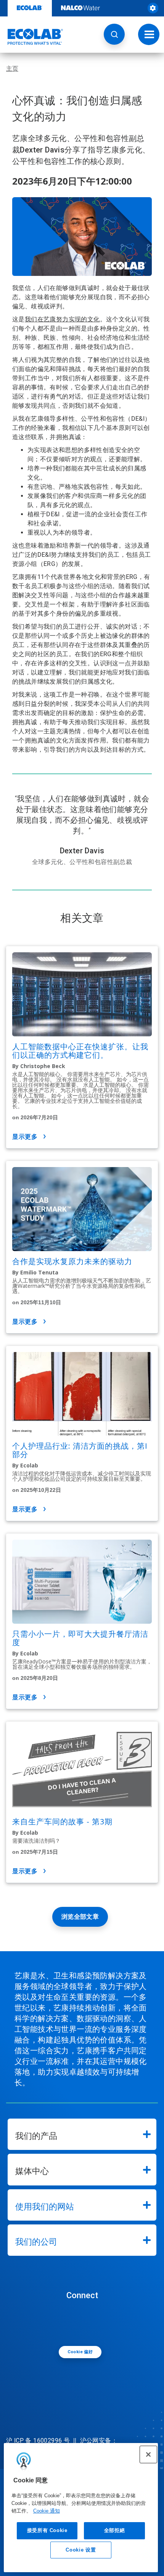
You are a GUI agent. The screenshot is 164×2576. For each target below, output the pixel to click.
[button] (114, 34)
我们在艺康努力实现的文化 (62, 319)
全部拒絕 (115, 2530)
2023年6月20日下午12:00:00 (72, 181)
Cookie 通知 (47, 2511)
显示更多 (25, 1137)
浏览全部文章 (80, 1917)
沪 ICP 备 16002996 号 (38, 2441)
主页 (12, 69)
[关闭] (148, 2454)
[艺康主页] (32, 37)
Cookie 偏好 (80, 2352)
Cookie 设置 (81, 2550)
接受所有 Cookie (47, 2530)
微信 (84, 2322)
